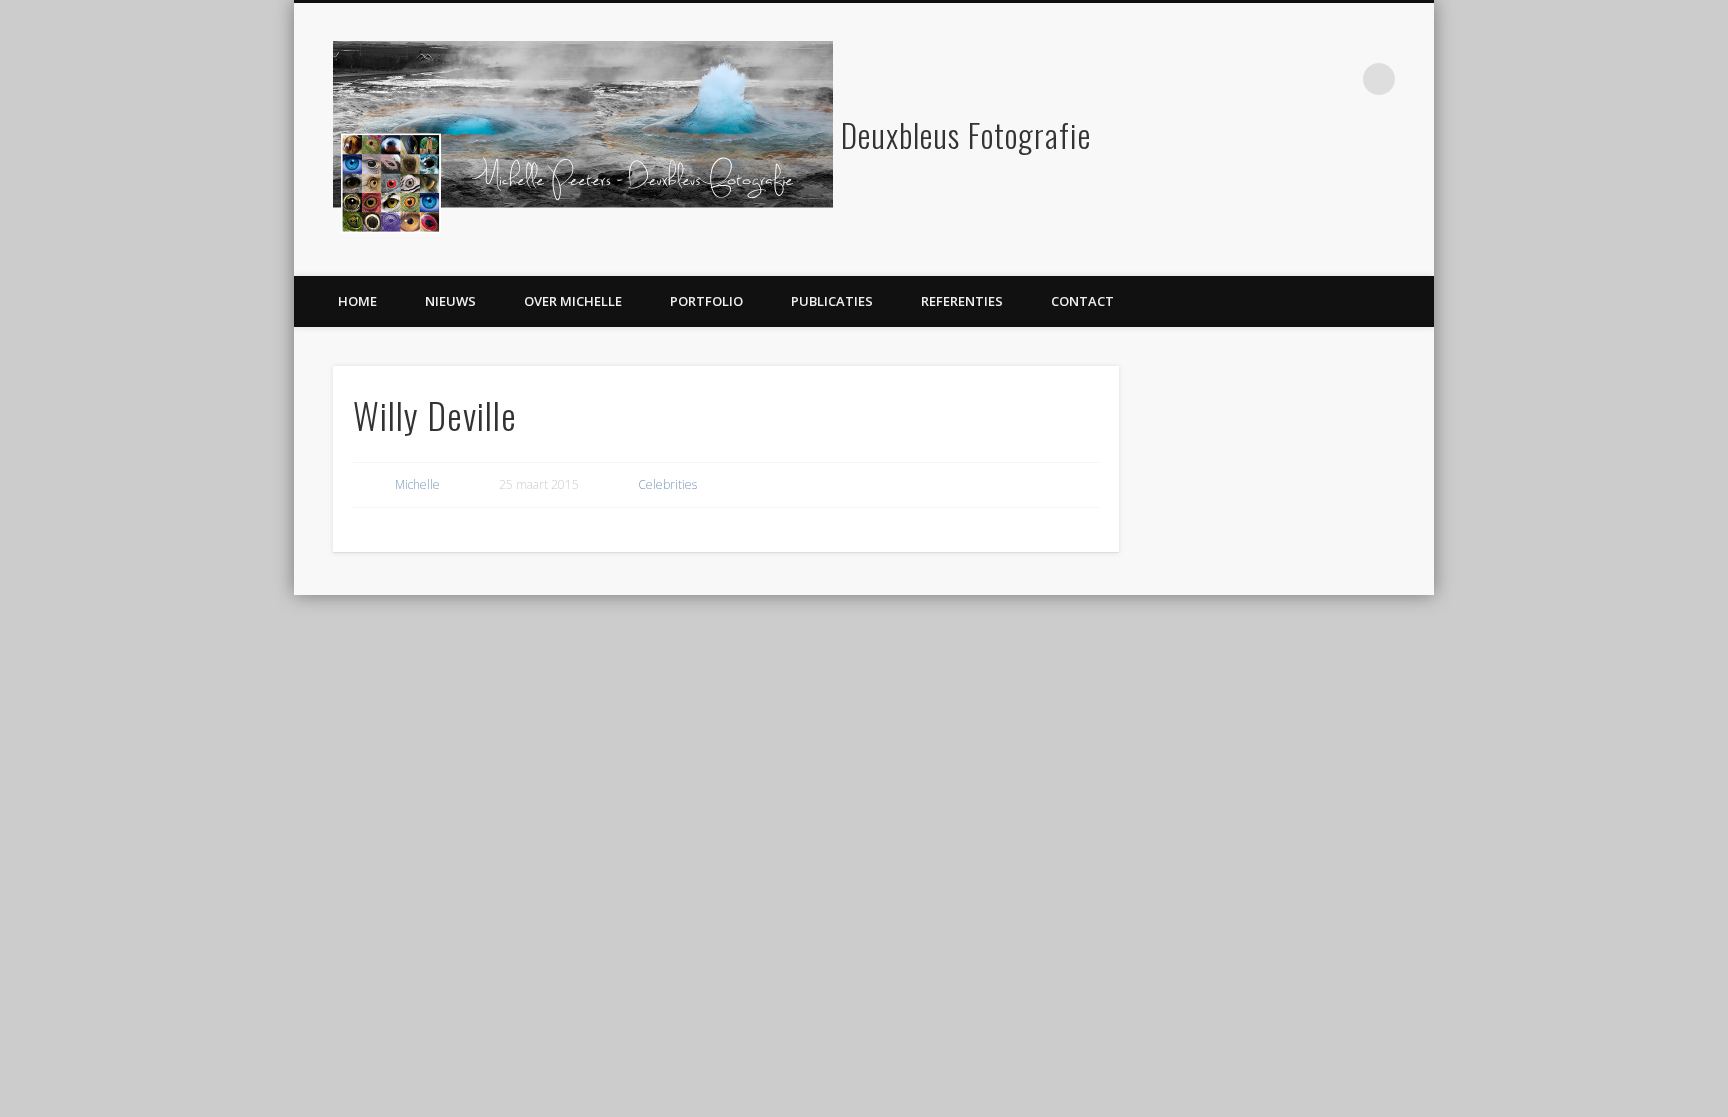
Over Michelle (573, 301)
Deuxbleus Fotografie (966, 134)
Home (357, 301)
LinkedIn (1338, 79)
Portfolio (706, 301)
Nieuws (450, 301)
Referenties (962, 301)
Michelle (417, 484)
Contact (1082, 301)
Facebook (1297, 79)
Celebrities (667, 484)
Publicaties (832, 301)
